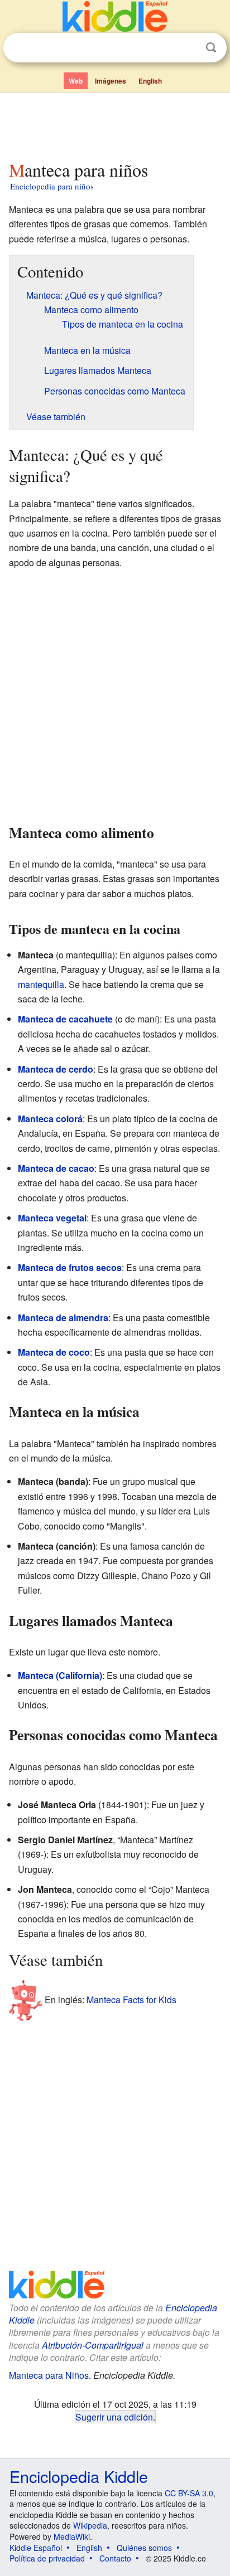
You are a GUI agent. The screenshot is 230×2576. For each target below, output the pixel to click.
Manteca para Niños (49, 2375)
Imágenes (111, 81)
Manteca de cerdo (56, 1069)
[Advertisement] (115, 124)
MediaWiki (72, 2536)
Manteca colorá (50, 1119)
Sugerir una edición (114, 2417)
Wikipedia (90, 2525)
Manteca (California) (60, 1675)
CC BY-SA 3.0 (189, 2493)
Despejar (188, 48)
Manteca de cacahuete (65, 1019)
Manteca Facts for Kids (131, 2000)
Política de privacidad (47, 2558)
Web (76, 81)
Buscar (211, 48)
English (150, 81)
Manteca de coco (54, 1352)
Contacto (115, 2558)
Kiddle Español (36, 2548)
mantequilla (41, 984)
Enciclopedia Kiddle (79, 2476)
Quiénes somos (144, 2548)
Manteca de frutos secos (70, 1267)
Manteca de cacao (56, 1168)
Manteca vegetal (52, 1218)
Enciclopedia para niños (52, 186)
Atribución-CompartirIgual (93, 2345)
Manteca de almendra (63, 1318)
